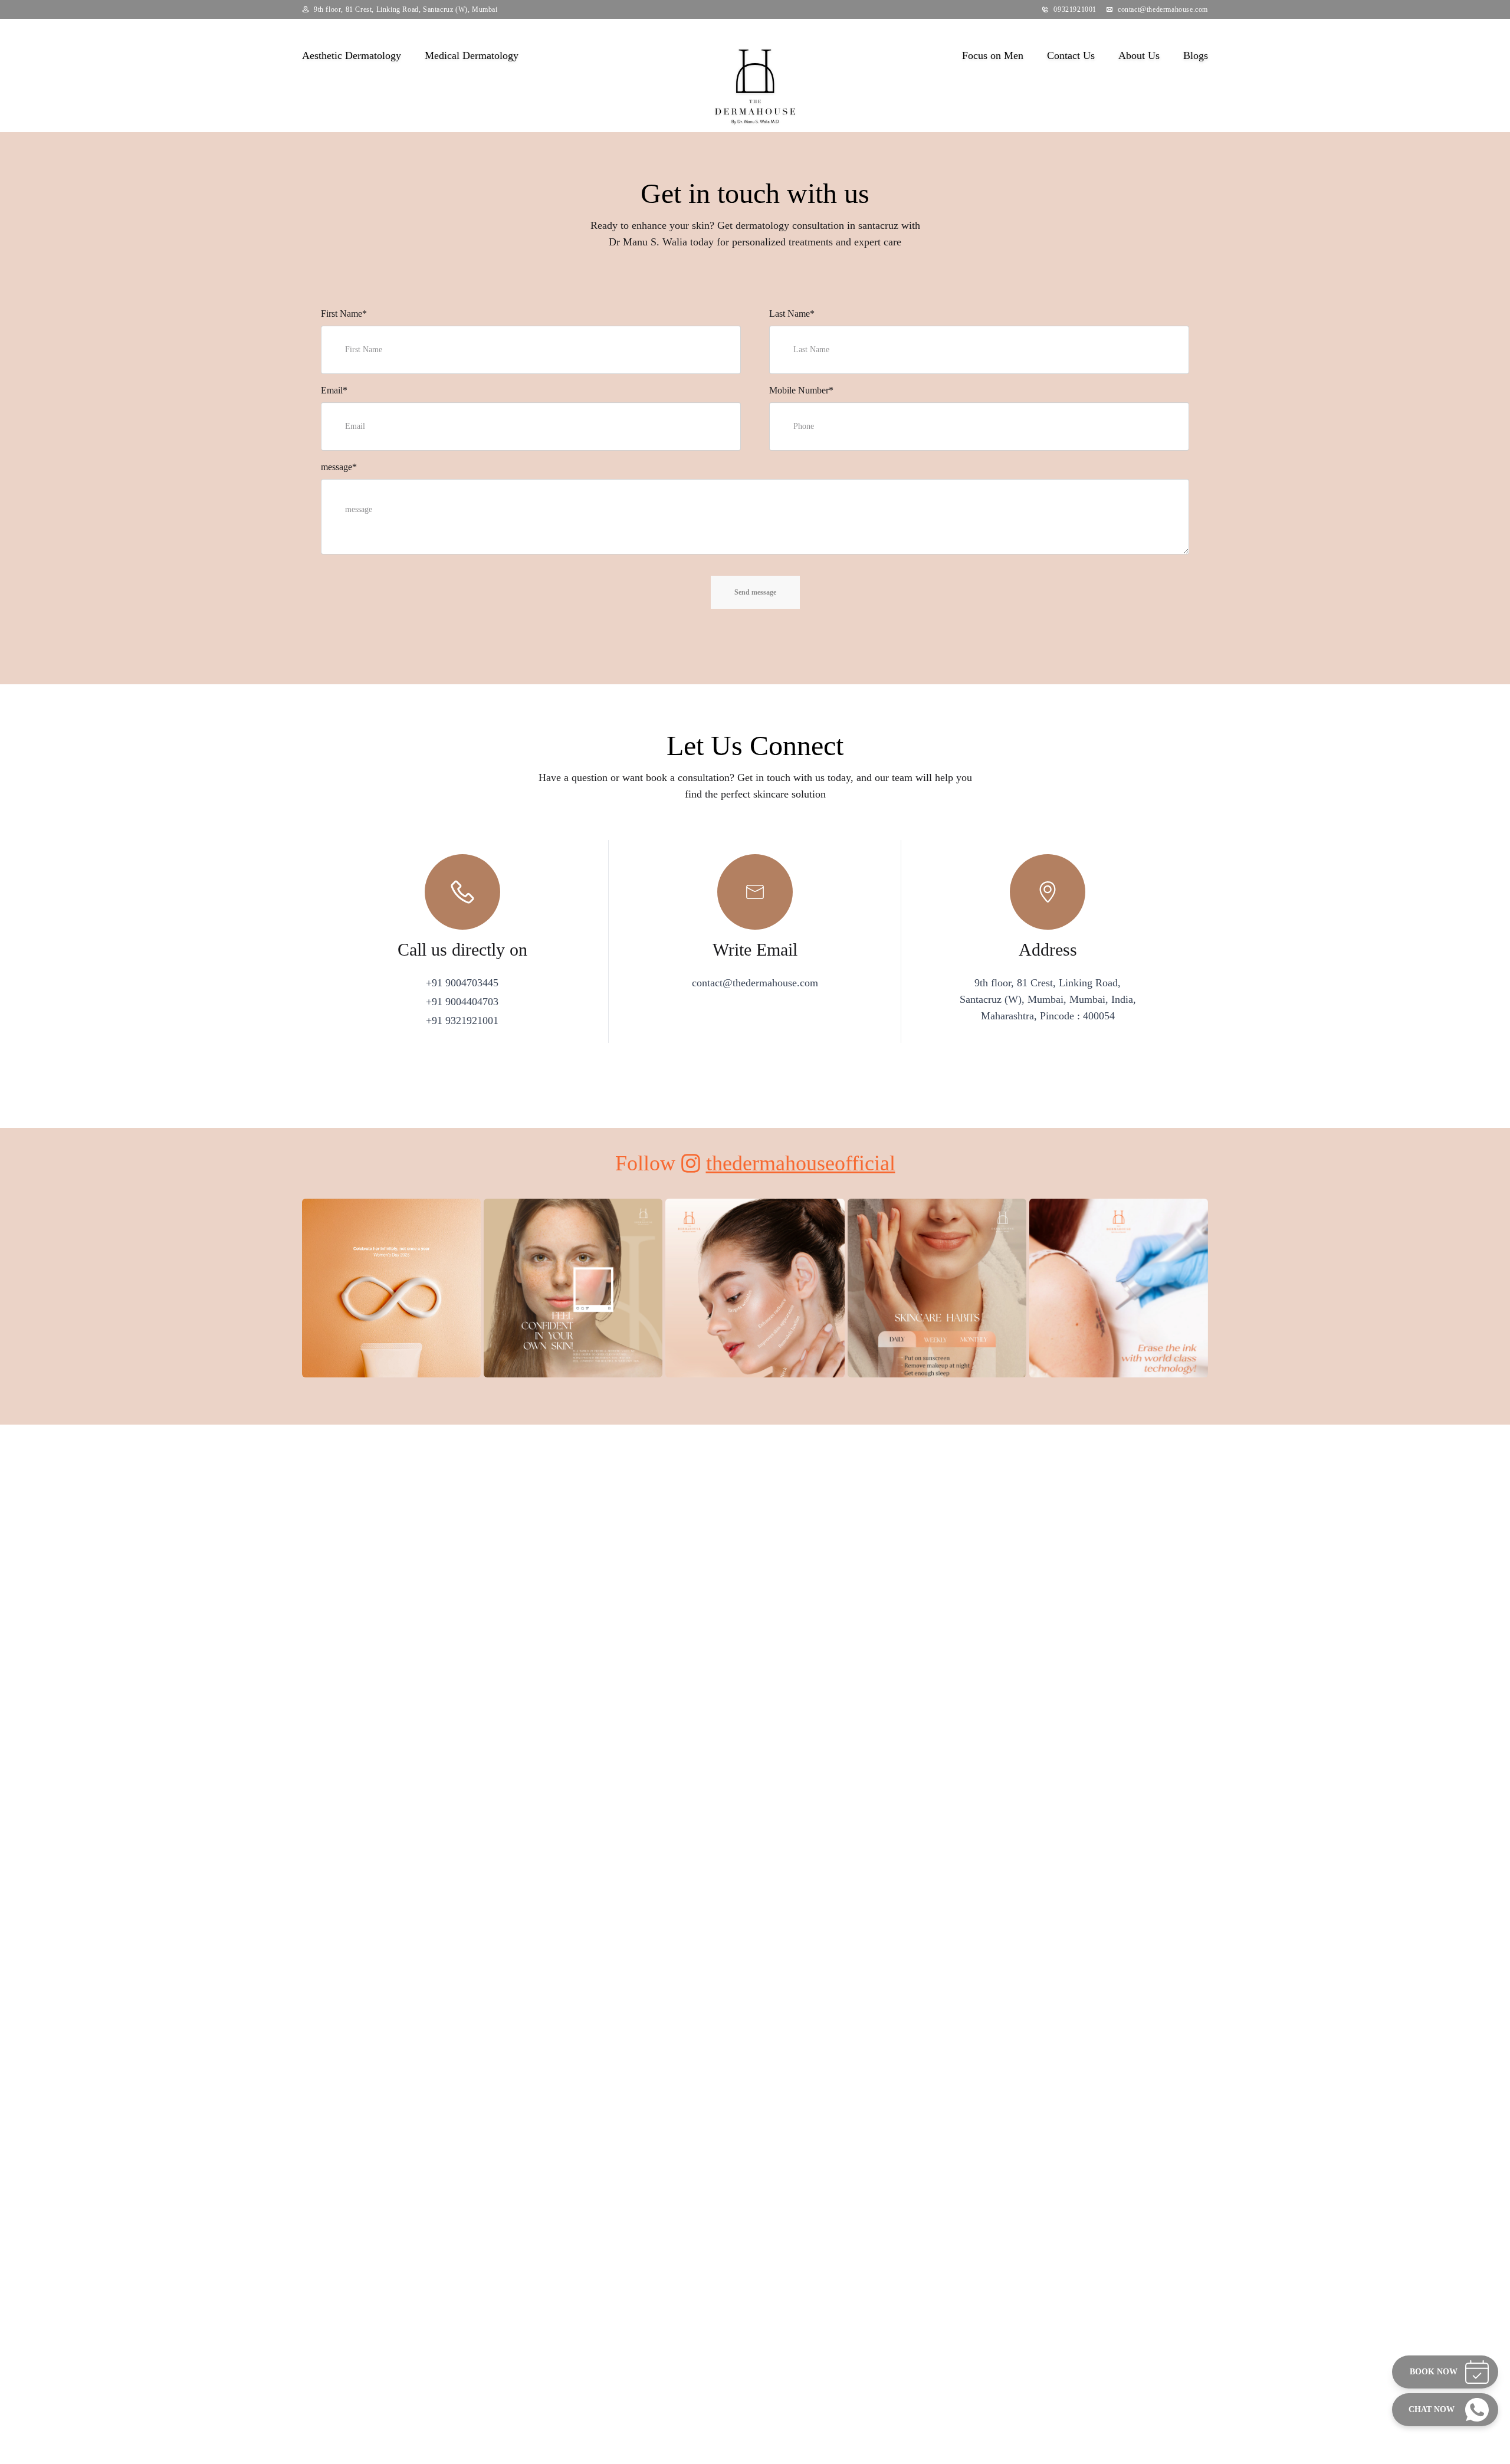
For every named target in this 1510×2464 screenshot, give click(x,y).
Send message (755, 592)
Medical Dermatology (472, 55)
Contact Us (1071, 55)
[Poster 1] (391, 1310)
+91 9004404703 (462, 1002)
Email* (334, 390)
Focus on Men (993, 55)
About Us (1139, 55)
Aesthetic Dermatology (352, 55)
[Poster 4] (937, 1310)
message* (339, 467)
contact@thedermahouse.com (1163, 9)
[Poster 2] (573, 1288)
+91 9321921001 (462, 1021)
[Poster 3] (755, 1310)
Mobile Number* (801, 390)
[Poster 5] (1119, 1311)
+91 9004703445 (462, 983)
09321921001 (1075, 9)
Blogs (1196, 55)
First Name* (344, 314)
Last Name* (792, 314)
